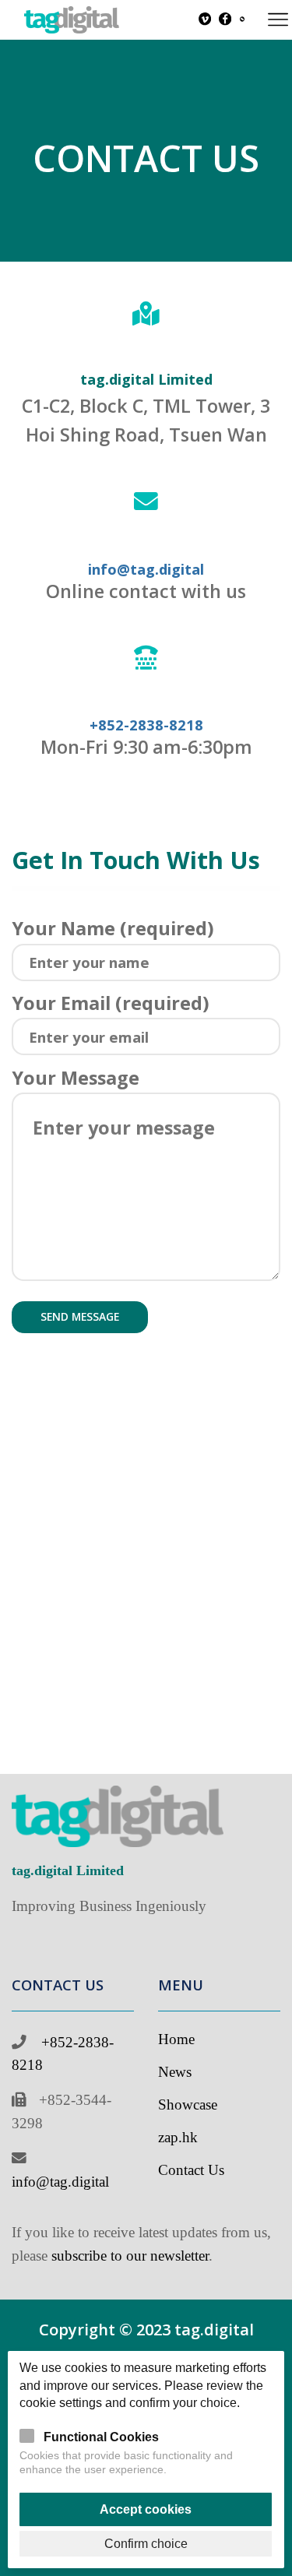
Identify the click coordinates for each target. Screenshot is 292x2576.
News (175, 2072)
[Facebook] (225, 20)
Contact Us (191, 2170)
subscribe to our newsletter (130, 2256)
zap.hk (178, 2137)
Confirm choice (146, 2543)
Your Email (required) (111, 1003)
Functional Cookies (101, 2437)
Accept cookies (146, 2509)
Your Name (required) (113, 928)
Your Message (76, 1078)
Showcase (188, 2104)
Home (176, 2039)
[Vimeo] (205, 20)
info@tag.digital (60, 2182)
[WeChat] (242, 19)
